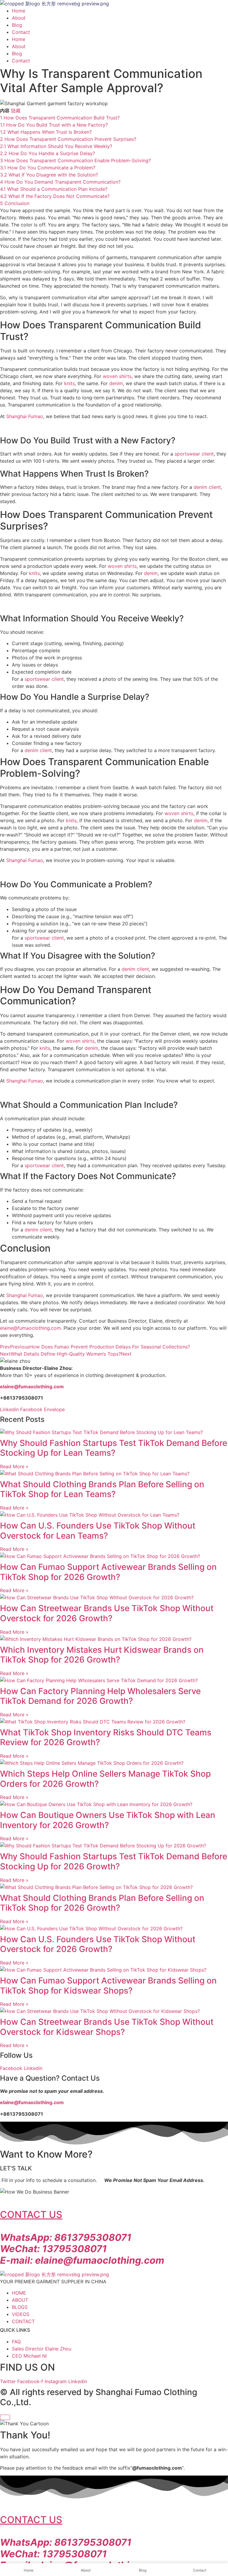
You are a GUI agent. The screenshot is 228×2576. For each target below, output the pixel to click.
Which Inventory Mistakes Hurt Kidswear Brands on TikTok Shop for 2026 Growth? (102, 1655)
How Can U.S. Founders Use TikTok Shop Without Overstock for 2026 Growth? (98, 1944)
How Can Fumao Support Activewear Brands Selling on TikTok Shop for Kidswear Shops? (108, 1986)
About (19, 18)
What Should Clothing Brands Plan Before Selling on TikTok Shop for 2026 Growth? (102, 1903)
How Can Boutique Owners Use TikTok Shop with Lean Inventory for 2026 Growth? (108, 1820)
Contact (21, 32)
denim (116, 383)
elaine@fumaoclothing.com (30, 1328)
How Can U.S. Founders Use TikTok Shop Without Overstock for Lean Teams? (98, 1531)
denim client (207, 487)
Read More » (14, 1466)
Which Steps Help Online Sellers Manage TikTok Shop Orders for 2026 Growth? (105, 1779)
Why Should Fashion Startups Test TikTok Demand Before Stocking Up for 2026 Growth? (114, 1861)
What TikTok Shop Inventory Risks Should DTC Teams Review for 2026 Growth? (106, 1737)
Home (19, 11)
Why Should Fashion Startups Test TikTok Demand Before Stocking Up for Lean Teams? (114, 1448)
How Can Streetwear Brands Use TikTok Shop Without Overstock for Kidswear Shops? (107, 2027)
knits (69, 383)
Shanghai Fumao (25, 416)
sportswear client (194, 454)
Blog (17, 25)
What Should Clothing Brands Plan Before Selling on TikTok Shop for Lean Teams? (102, 1489)
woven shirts (117, 376)
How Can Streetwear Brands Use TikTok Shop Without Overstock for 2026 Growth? (107, 1613)
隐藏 (16, 111)
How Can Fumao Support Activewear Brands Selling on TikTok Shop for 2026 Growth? (108, 1572)
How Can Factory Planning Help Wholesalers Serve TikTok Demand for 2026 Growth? (100, 1696)
